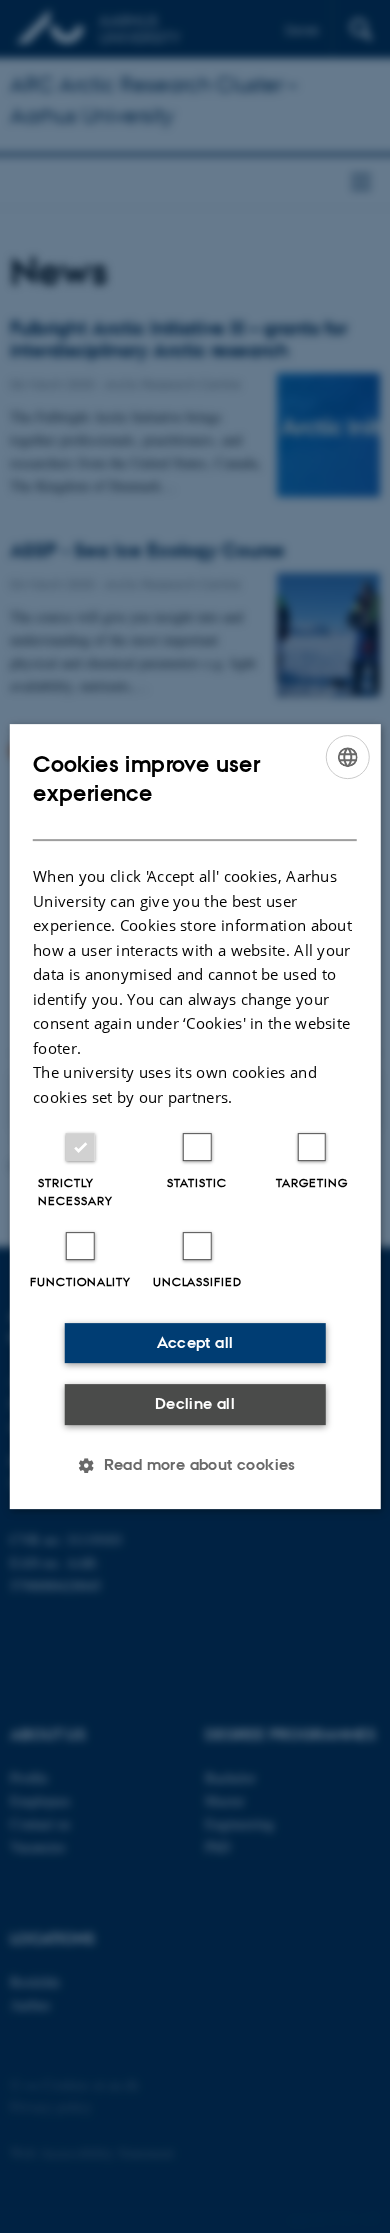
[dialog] (195, 1117)
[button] (195, 1465)
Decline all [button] (195, 1403)
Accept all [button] (195, 1342)
